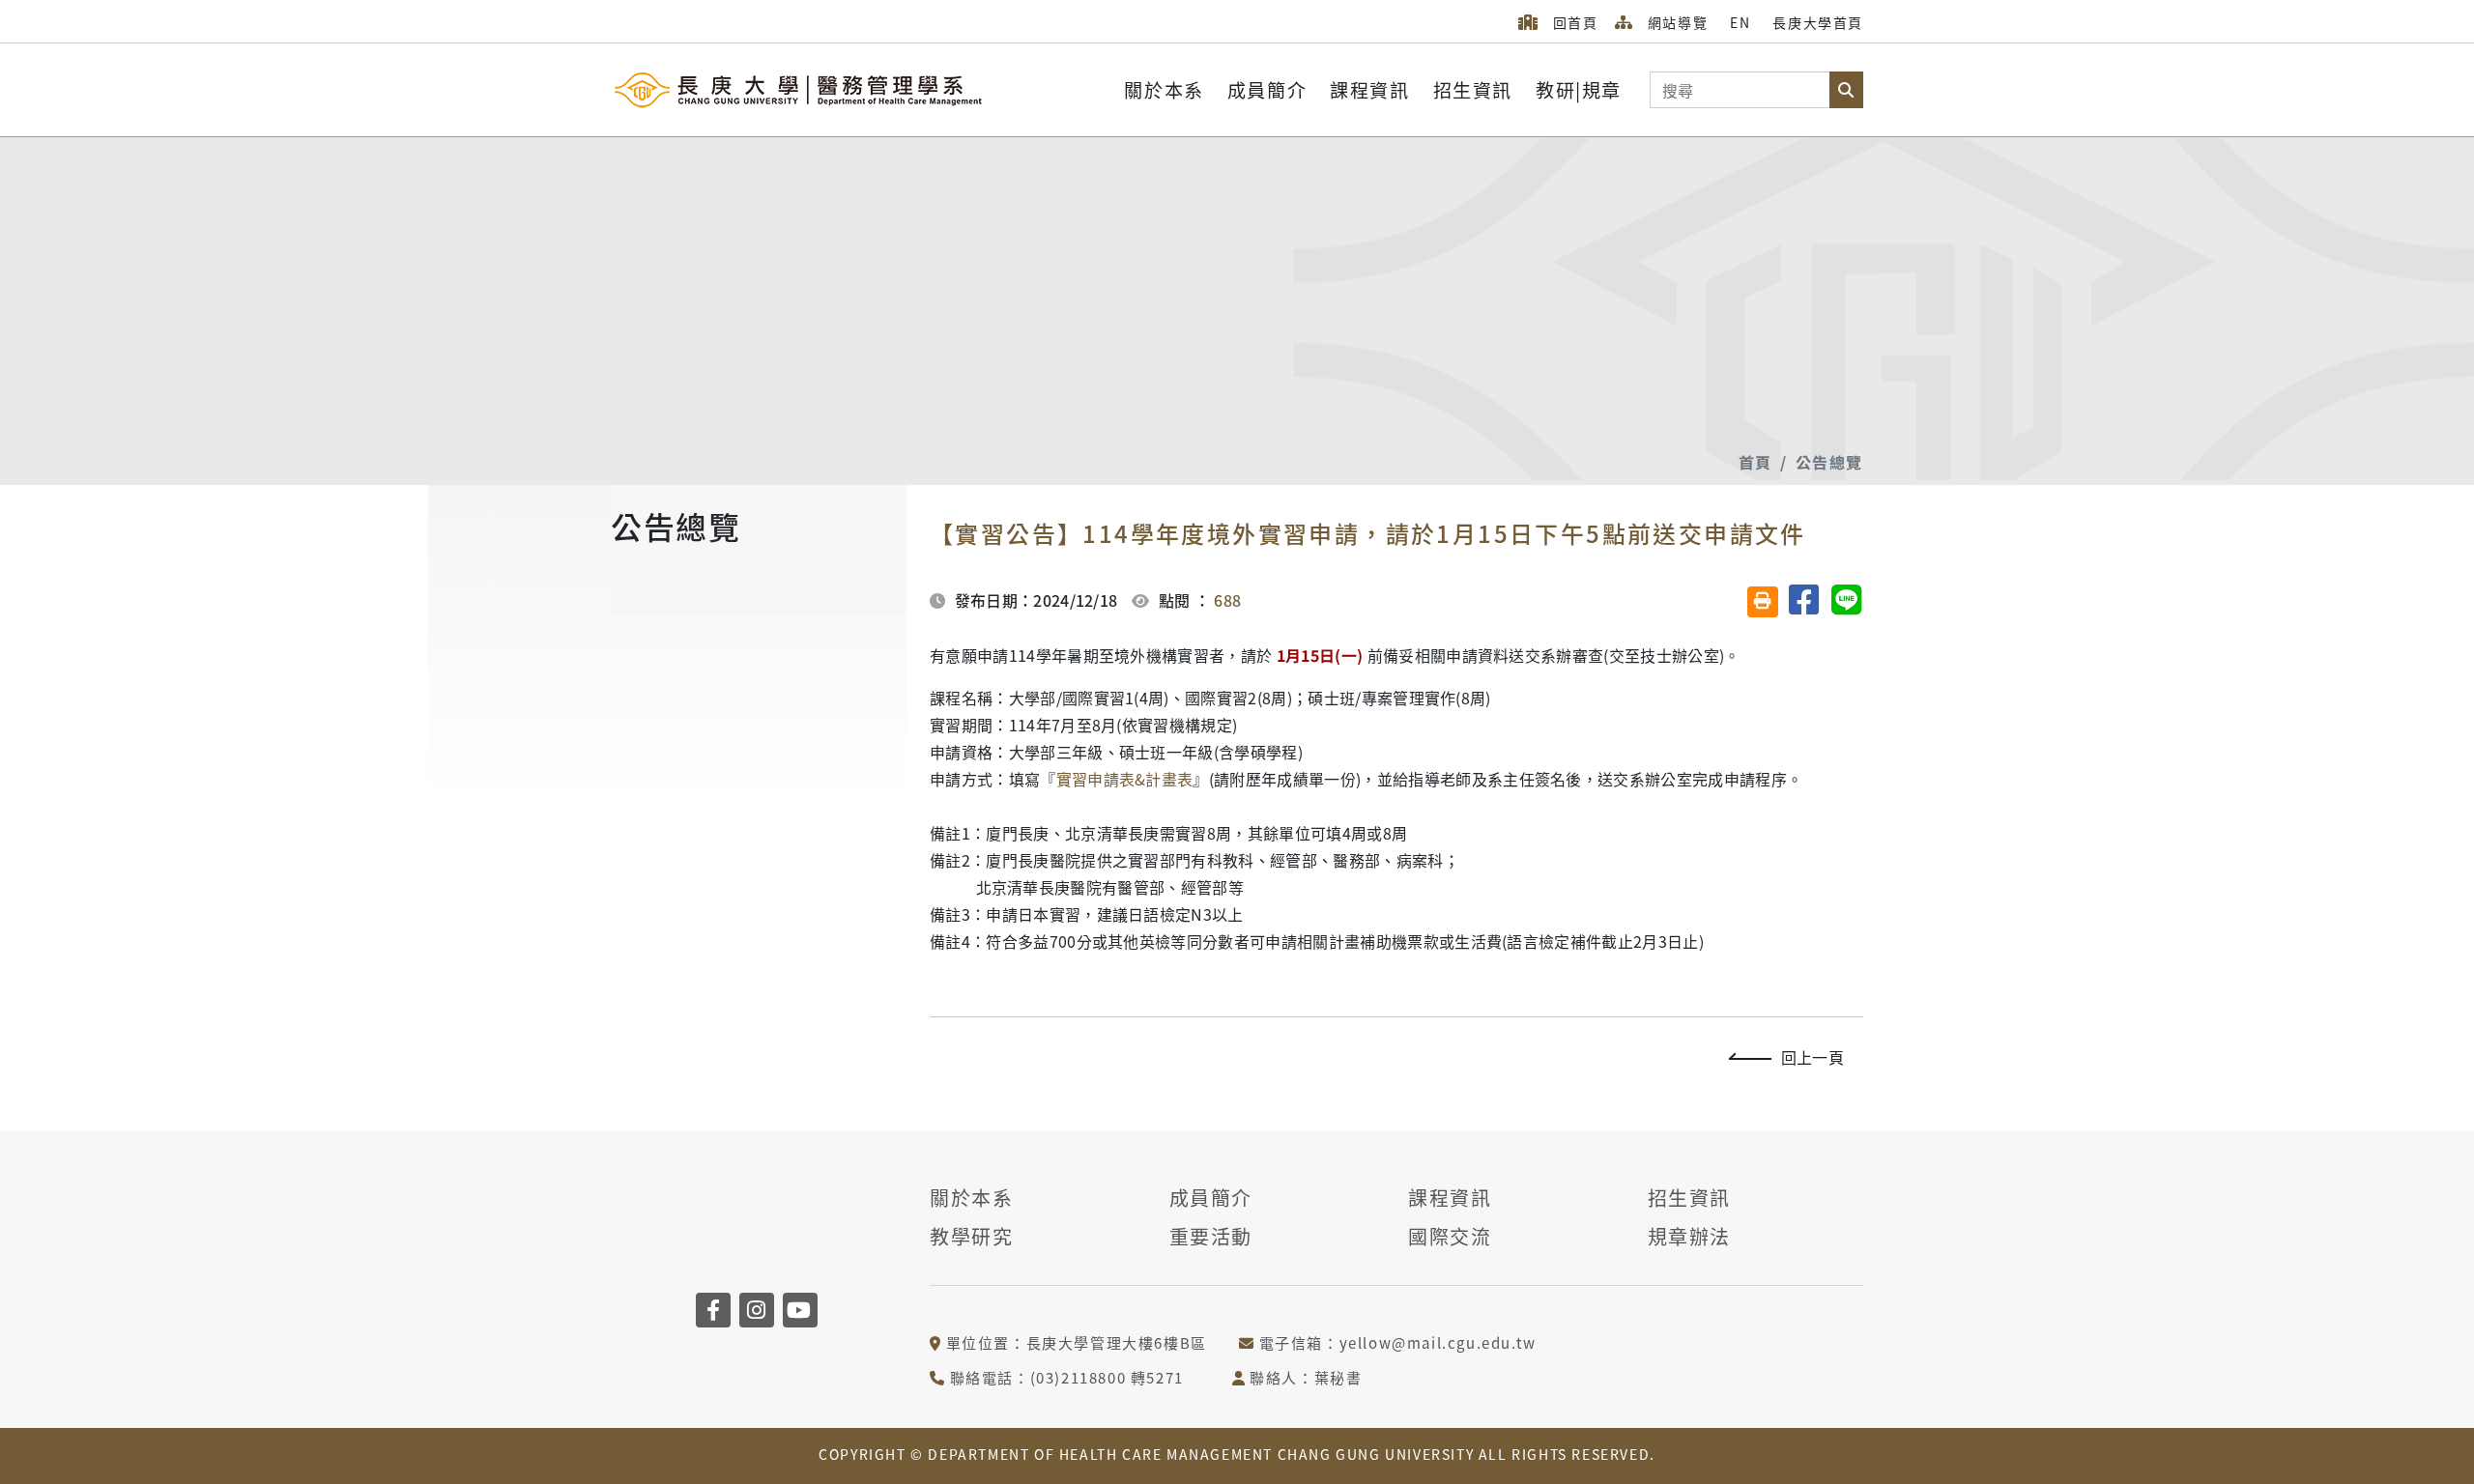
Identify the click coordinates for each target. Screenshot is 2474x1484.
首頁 (1755, 462)
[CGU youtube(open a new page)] (800, 1310)
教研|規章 (1579, 90)
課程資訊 (1369, 90)
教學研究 (971, 1237)
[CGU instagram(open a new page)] (757, 1310)
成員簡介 (1267, 90)
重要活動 (1211, 1237)
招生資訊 (1473, 90)
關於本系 (1164, 90)
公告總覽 (1829, 462)
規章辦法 (1689, 1237)
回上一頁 (1812, 1057)
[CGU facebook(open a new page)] (713, 1310)
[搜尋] (1846, 90)
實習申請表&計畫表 (1125, 779)
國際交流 (1450, 1237)
